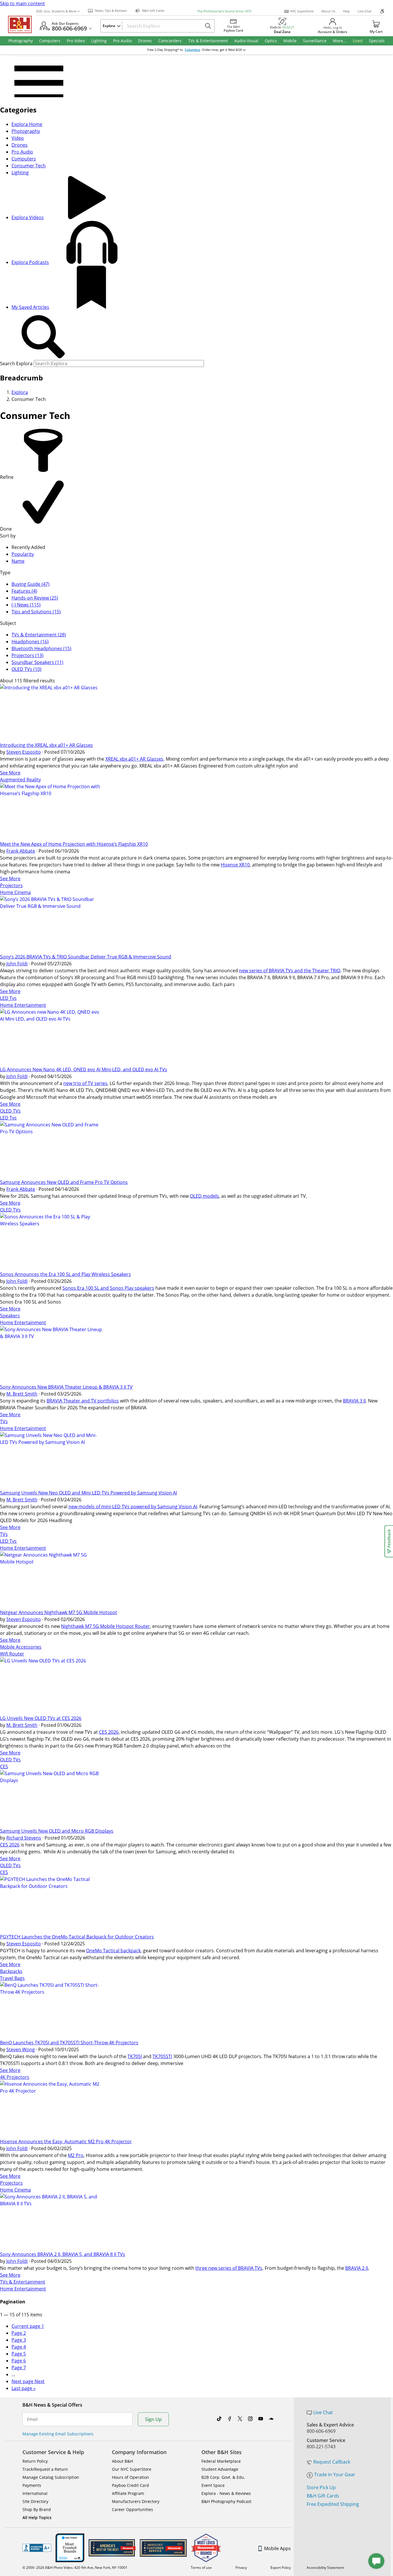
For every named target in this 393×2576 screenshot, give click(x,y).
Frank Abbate (21, 851)
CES (4, 1767)
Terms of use (201, 2568)
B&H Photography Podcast (226, 2501)
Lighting (20, 173)
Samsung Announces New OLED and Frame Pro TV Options (64, 1182)
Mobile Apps (277, 2548)
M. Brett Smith (22, 1394)
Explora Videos (28, 217)
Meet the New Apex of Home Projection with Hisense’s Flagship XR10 (74, 844)
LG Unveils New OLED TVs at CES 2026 (41, 1718)
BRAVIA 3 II (354, 1401)
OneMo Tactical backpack (113, 1951)
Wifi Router (12, 1654)
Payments (32, 2485)
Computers (24, 159)
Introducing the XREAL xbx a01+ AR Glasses (46, 745)
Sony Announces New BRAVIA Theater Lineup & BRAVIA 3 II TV (66, 1387)
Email (32, 2419)
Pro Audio (22, 152)
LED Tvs (8, 998)
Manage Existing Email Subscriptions (58, 2434)
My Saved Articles (30, 307)
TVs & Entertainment (23, 2282)
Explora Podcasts (30, 262)
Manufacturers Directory (136, 2501)
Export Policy (281, 2568)
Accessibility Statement (325, 2568)
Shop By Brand (37, 2509)
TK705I (135, 2056)
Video (18, 138)
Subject (8, 623)
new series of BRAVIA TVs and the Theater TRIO (290, 971)
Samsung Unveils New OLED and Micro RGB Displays (57, 1831)
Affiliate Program (128, 2493)
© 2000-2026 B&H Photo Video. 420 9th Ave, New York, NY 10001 (75, 2568)
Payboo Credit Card (130, 2485)
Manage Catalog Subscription (51, 2477)
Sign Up (153, 2419)
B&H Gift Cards (323, 2496)
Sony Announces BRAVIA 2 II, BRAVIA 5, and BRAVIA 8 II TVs (63, 2254)
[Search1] (43, 337)
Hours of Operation (130, 2477)
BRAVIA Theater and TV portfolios (83, 1401)
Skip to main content (22, 3)
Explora (20, 392)
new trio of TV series (85, 1083)
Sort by (8, 536)
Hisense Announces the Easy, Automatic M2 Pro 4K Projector (66, 2141)
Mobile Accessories (21, 1647)
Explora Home (27, 124)
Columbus (192, 50)
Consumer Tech (29, 166)
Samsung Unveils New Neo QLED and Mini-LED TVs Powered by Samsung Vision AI (88, 1493)
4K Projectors (15, 2077)
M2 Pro (76, 2155)
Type (5, 573)
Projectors (11, 885)
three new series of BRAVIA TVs (229, 2268)
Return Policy (35, 2461)
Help (346, 11)
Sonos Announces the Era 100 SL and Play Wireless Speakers (65, 1274)
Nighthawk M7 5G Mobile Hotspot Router (105, 1626)
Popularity (23, 554)
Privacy (241, 2568)
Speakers (10, 1316)
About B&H (122, 2461)
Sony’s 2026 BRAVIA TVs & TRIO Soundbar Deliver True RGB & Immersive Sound (86, 957)
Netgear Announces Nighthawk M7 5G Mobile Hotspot (59, 1612)
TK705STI (162, 2056)
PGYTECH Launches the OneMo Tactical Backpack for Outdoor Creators (77, 1937)
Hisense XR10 (235, 865)
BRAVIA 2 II (357, 2268)
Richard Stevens (24, 1838)
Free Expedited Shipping (333, 2504)
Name (18, 561)
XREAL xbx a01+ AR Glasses (134, 759)
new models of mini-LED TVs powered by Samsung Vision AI (133, 1507)
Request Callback (332, 2462)
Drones (20, 145)
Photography (26, 131)
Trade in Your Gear (335, 2474)
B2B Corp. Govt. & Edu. (223, 2477)
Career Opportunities (132, 2509)
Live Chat (365, 11)
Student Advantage (220, 2469)
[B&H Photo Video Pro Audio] (22, 24)
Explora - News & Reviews (226, 2493)
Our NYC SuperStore (132, 2469)
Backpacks (11, 1971)
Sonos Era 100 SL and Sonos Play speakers (108, 1288)
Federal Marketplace (221, 2461)
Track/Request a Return (45, 2469)
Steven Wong (21, 2049)
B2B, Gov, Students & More (56, 11)
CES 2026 (109, 1732)
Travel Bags (12, 1978)
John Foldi (17, 964)
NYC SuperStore (302, 11)
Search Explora (16, 363)
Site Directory (35, 2501)
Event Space (213, 2485)
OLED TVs (10, 1111)
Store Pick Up (321, 2487)
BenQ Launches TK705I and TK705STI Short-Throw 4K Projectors (69, 2043)
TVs (4, 1421)
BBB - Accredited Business (37, 2548)
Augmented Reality (20, 780)
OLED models (204, 1196)
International (35, 2493)
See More (10, 773)
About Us (328, 11)
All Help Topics (37, 2517)
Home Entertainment (23, 1005)
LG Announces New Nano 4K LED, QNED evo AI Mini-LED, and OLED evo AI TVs (84, 1069)
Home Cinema (15, 892)
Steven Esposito (24, 752)
